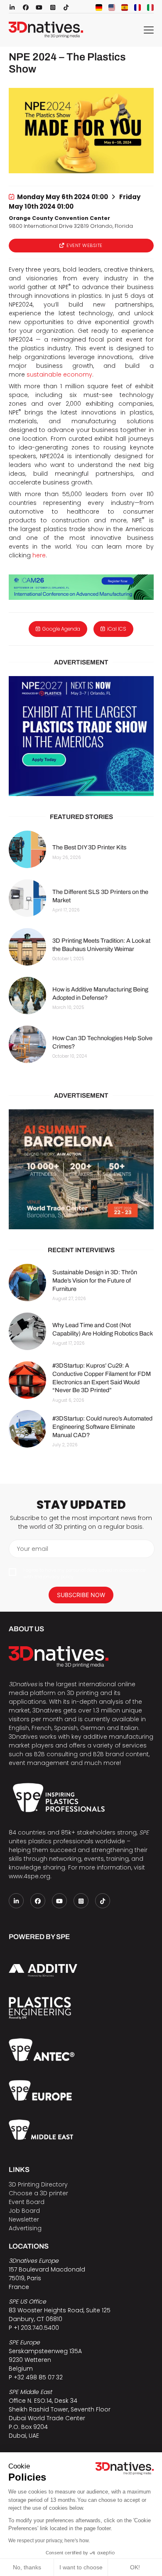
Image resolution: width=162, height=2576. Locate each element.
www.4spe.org (29, 1876)
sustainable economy (59, 374)
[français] (137, 7)
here (39, 555)
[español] (125, 7)
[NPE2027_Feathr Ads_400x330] (81, 736)
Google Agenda (61, 629)
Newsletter (24, 2219)
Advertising (25, 2228)
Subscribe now (81, 1595)
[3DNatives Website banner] (81, 1169)
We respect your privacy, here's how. (49, 2541)
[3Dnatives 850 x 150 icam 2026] (81, 587)
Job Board (24, 2211)
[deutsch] (99, 7)
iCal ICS (117, 629)
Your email (33, 1549)
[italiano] (150, 7)
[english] (112, 7)
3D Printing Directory (38, 2184)
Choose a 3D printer (38, 2193)
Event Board (27, 2202)
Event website (85, 245)
